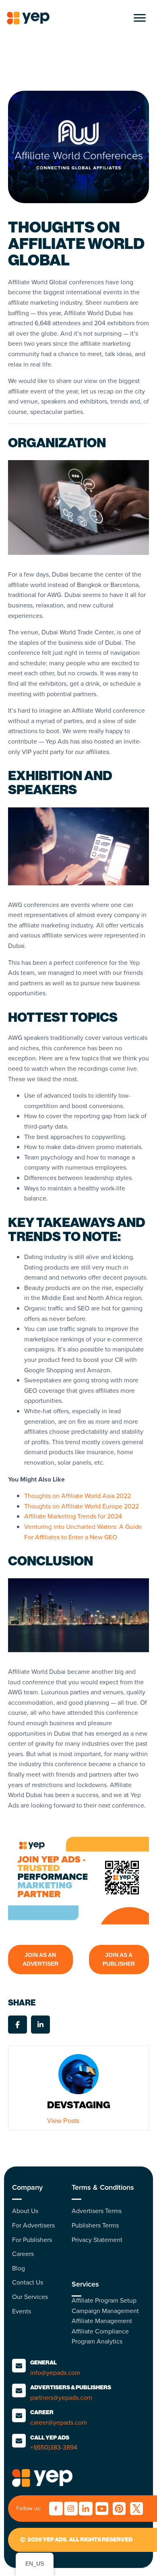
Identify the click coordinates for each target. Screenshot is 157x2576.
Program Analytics (97, 2341)
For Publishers (32, 2240)
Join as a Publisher (119, 1959)
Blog (19, 2268)
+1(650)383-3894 (54, 2447)
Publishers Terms (95, 2225)
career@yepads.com (59, 2422)
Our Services (30, 2297)
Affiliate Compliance (100, 2331)
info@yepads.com (55, 2373)
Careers (23, 2254)
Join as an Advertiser (40, 1959)
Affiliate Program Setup (104, 2300)
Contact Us (28, 2282)
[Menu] (140, 18)
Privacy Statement (97, 2240)
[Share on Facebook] (18, 2025)
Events (22, 2311)
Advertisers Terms (97, 2211)
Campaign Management (105, 2311)
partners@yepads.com (61, 2398)
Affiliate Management (102, 2321)
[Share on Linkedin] (40, 2025)
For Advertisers (33, 2225)
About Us (25, 2211)
